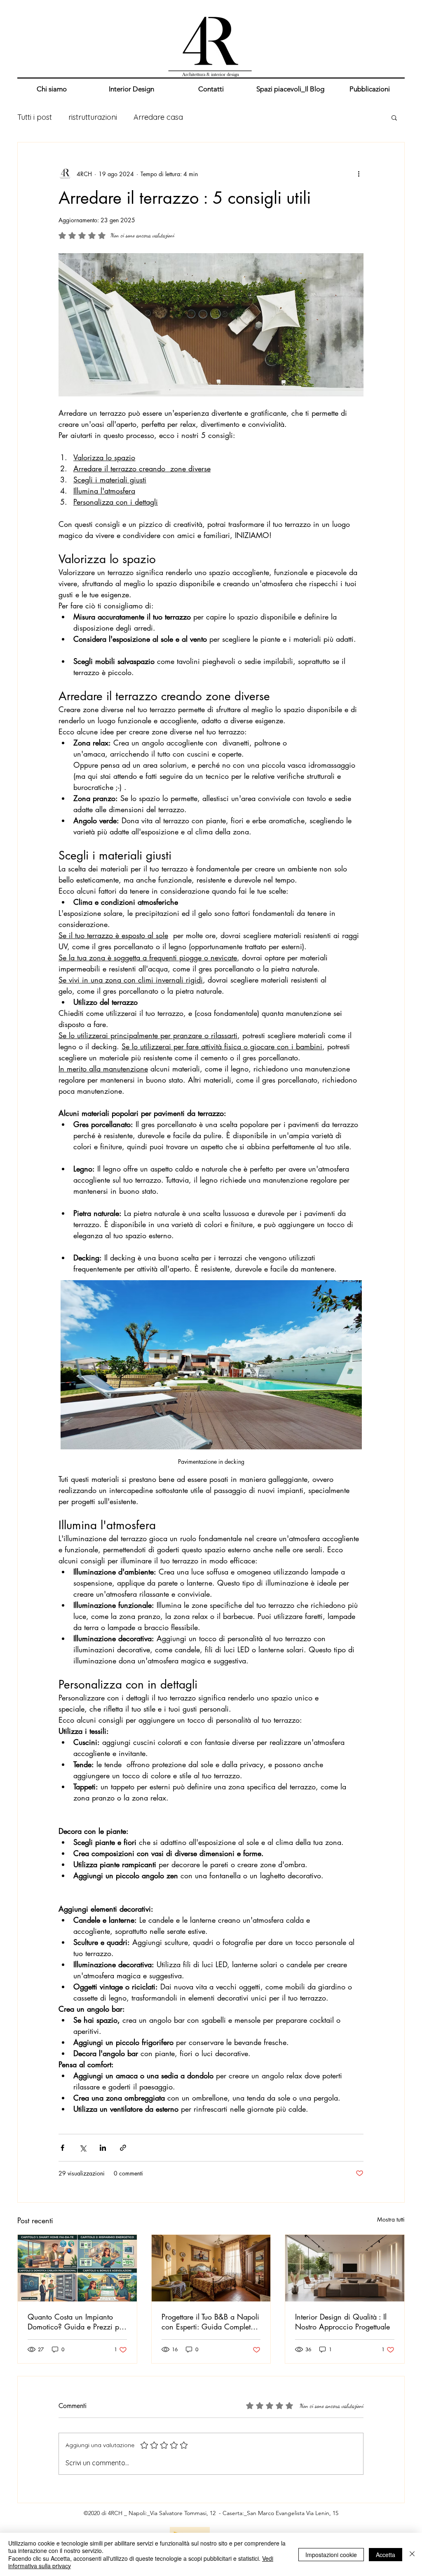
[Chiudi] (412, 2554)
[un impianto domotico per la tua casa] (77, 2268)
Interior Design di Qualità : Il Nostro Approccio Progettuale (342, 2322)
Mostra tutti (391, 2219)
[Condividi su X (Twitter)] (83, 2148)
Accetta (386, 2555)
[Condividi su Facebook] (62, 2148)
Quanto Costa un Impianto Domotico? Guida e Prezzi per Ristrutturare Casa (76, 2322)
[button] (394, 117)
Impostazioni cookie (331, 2555)
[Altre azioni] (359, 174)
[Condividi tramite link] (123, 2148)
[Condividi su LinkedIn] (103, 2148)
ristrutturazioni (93, 117)
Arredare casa (158, 117)
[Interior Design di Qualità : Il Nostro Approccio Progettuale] (345, 2268)
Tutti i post (35, 117)
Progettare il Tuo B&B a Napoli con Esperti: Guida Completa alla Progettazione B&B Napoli (211, 2322)
